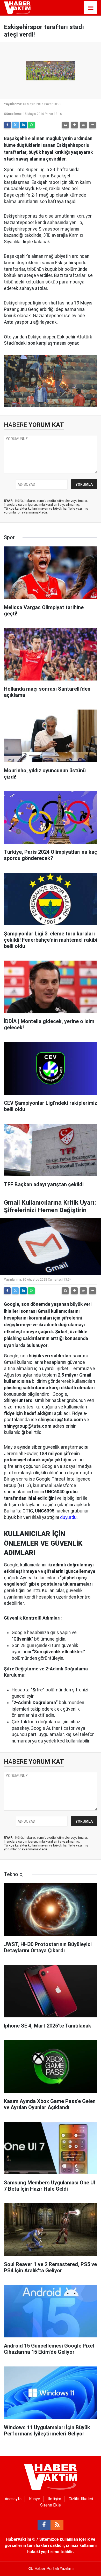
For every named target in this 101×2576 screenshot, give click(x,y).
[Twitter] (15, 125)
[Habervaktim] (17, 7)
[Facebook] (7, 125)
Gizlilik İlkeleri (81, 2499)
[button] (74, 125)
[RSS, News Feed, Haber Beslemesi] (57, 2525)
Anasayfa (13, 2499)
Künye (35, 2499)
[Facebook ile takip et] (44, 2525)
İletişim (54, 2499)
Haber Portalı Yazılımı (54, 2569)
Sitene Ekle (51, 2505)
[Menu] (91, 8)
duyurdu (68, 1517)
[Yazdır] (65, 125)
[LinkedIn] (23, 125)
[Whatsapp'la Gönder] (31, 125)
